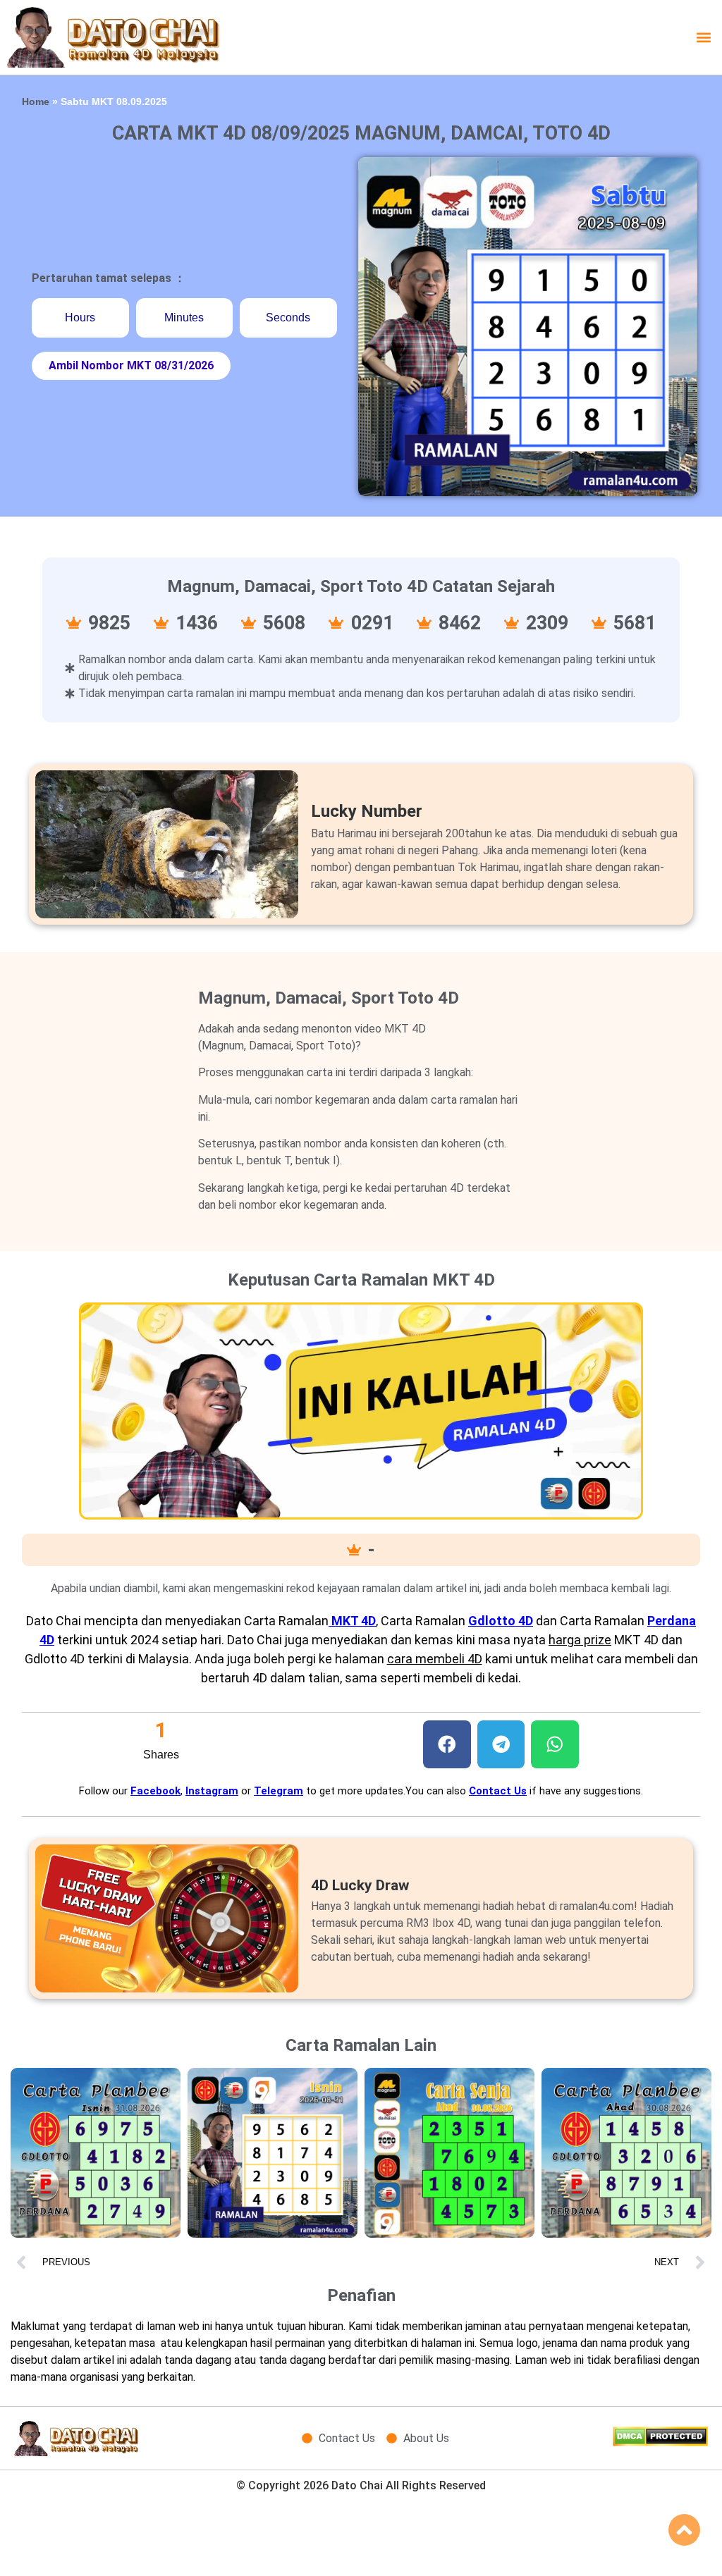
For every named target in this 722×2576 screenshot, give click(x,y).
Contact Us (498, 1791)
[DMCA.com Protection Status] (660, 2442)
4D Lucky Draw (360, 1885)
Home (36, 102)
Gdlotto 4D (501, 1621)
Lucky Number (367, 811)
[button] (703, 37)
